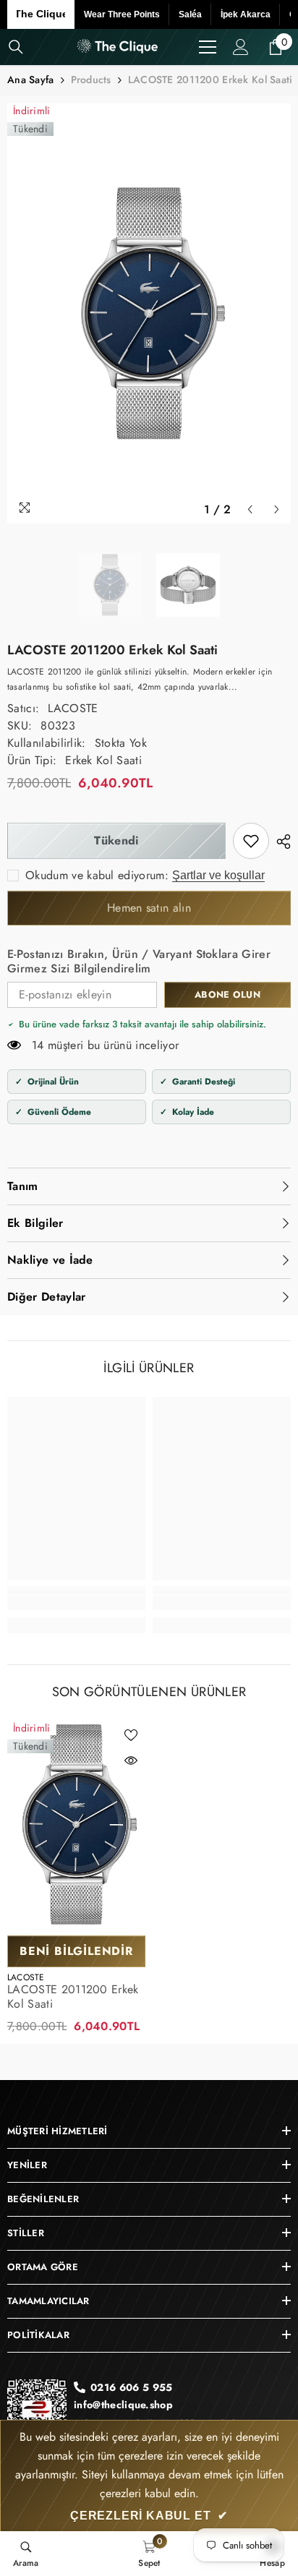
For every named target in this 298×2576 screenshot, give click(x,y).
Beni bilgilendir (76, 1951)
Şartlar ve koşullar (218, 875)
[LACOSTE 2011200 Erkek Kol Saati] (76, 1824)
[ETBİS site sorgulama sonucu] (37, 2414)
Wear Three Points (122, 14)
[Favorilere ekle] (131, 1735)
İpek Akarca (246, 14)
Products (91, 80)
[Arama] (16, 47)
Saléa (190, 14)
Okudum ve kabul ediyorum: (97, 876)
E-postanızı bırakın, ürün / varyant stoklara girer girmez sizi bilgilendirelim (139, 962)
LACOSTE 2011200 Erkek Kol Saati (73, 1997)
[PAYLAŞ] (280, 842)
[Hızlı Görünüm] (131, 1760)
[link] (251, 841)
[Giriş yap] (241, 47)
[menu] (208, 47)
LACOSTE (73, 708)
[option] (149, 313)
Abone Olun (227, 994)
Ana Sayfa (31, 80)
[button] (250, 509)
